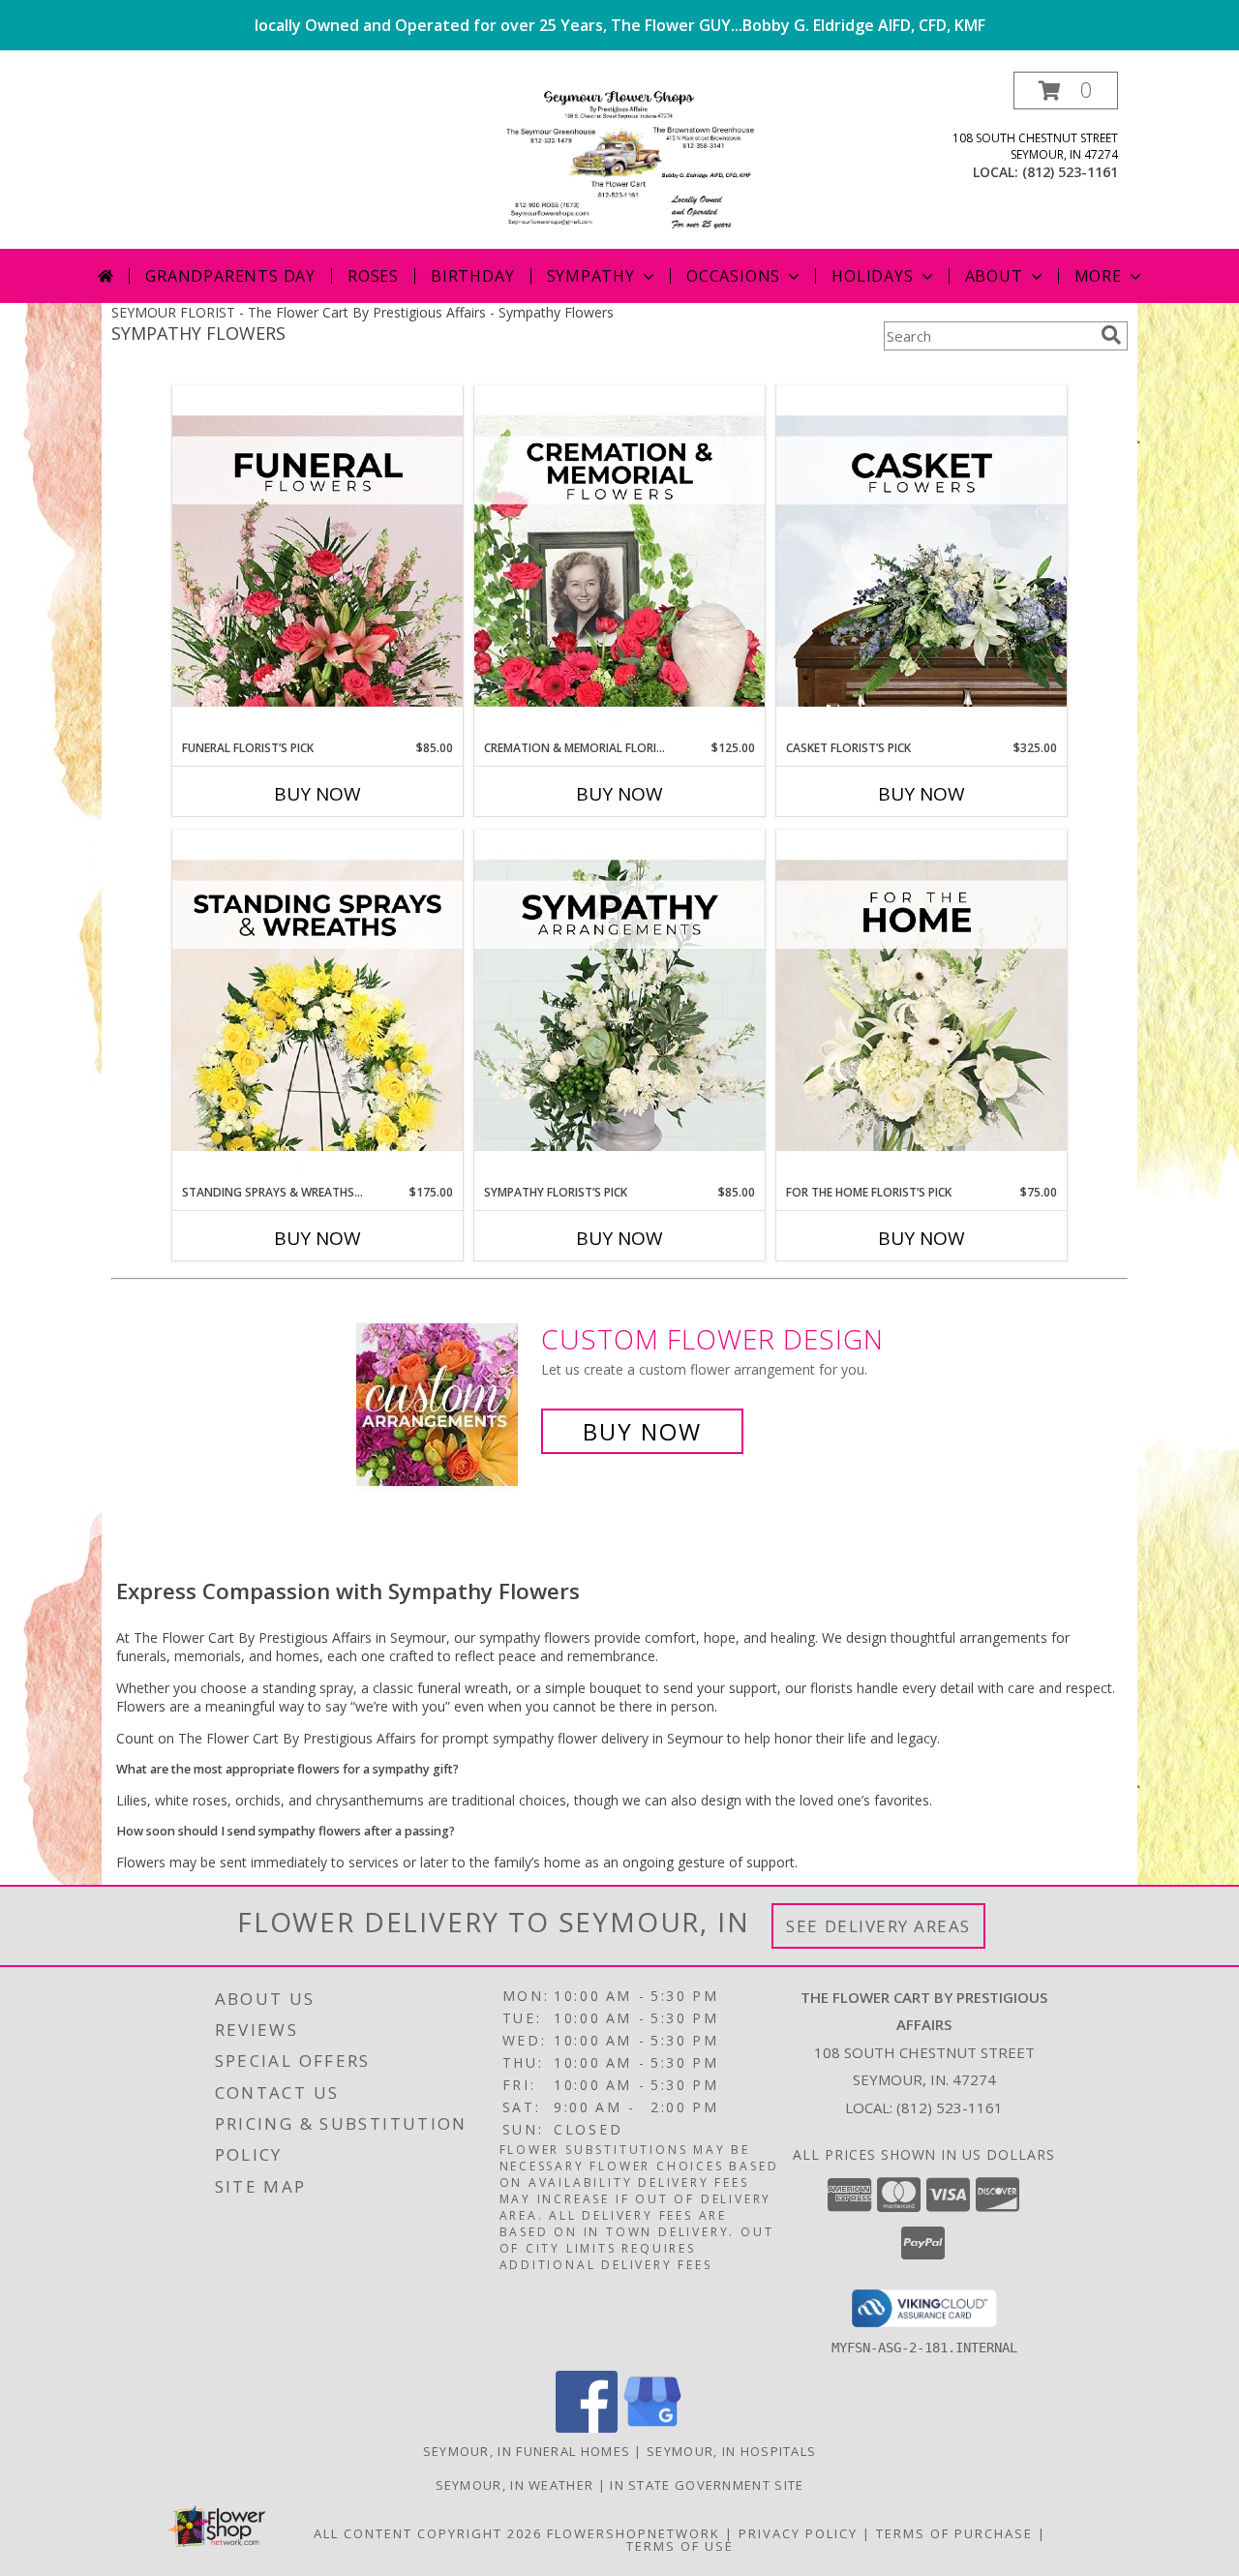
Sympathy (591, 276)
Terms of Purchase (954, 2533)
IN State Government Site (707, 2485)
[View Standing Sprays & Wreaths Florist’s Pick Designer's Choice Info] (317, 1007)
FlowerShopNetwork (634, 2533)
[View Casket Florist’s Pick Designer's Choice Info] (922, 562)
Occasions (733, 276)
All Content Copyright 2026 (428, 2533)
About (994, 276)
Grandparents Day (230, 276)
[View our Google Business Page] (652, 2427)
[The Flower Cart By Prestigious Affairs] (619, 160)
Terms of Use (680, 2546)
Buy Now (317, 794)
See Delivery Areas (878, 1926)
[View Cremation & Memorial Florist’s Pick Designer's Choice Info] (619, 562)
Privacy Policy (798, 2533)
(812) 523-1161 (1070, 172)
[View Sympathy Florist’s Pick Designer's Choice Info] (619, 1007)
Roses (373, 276)
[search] (1111, 335)
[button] (1066, 91)
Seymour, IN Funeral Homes (527, 2451)
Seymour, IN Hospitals (731, 2451)
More (1098, 276)
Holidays (872, 276)
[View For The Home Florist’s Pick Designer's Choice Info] (922, 1007)
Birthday (472, 276)
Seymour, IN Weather (515, 2485)
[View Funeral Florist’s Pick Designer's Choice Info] (317, 562)
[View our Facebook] (587, 2427)
